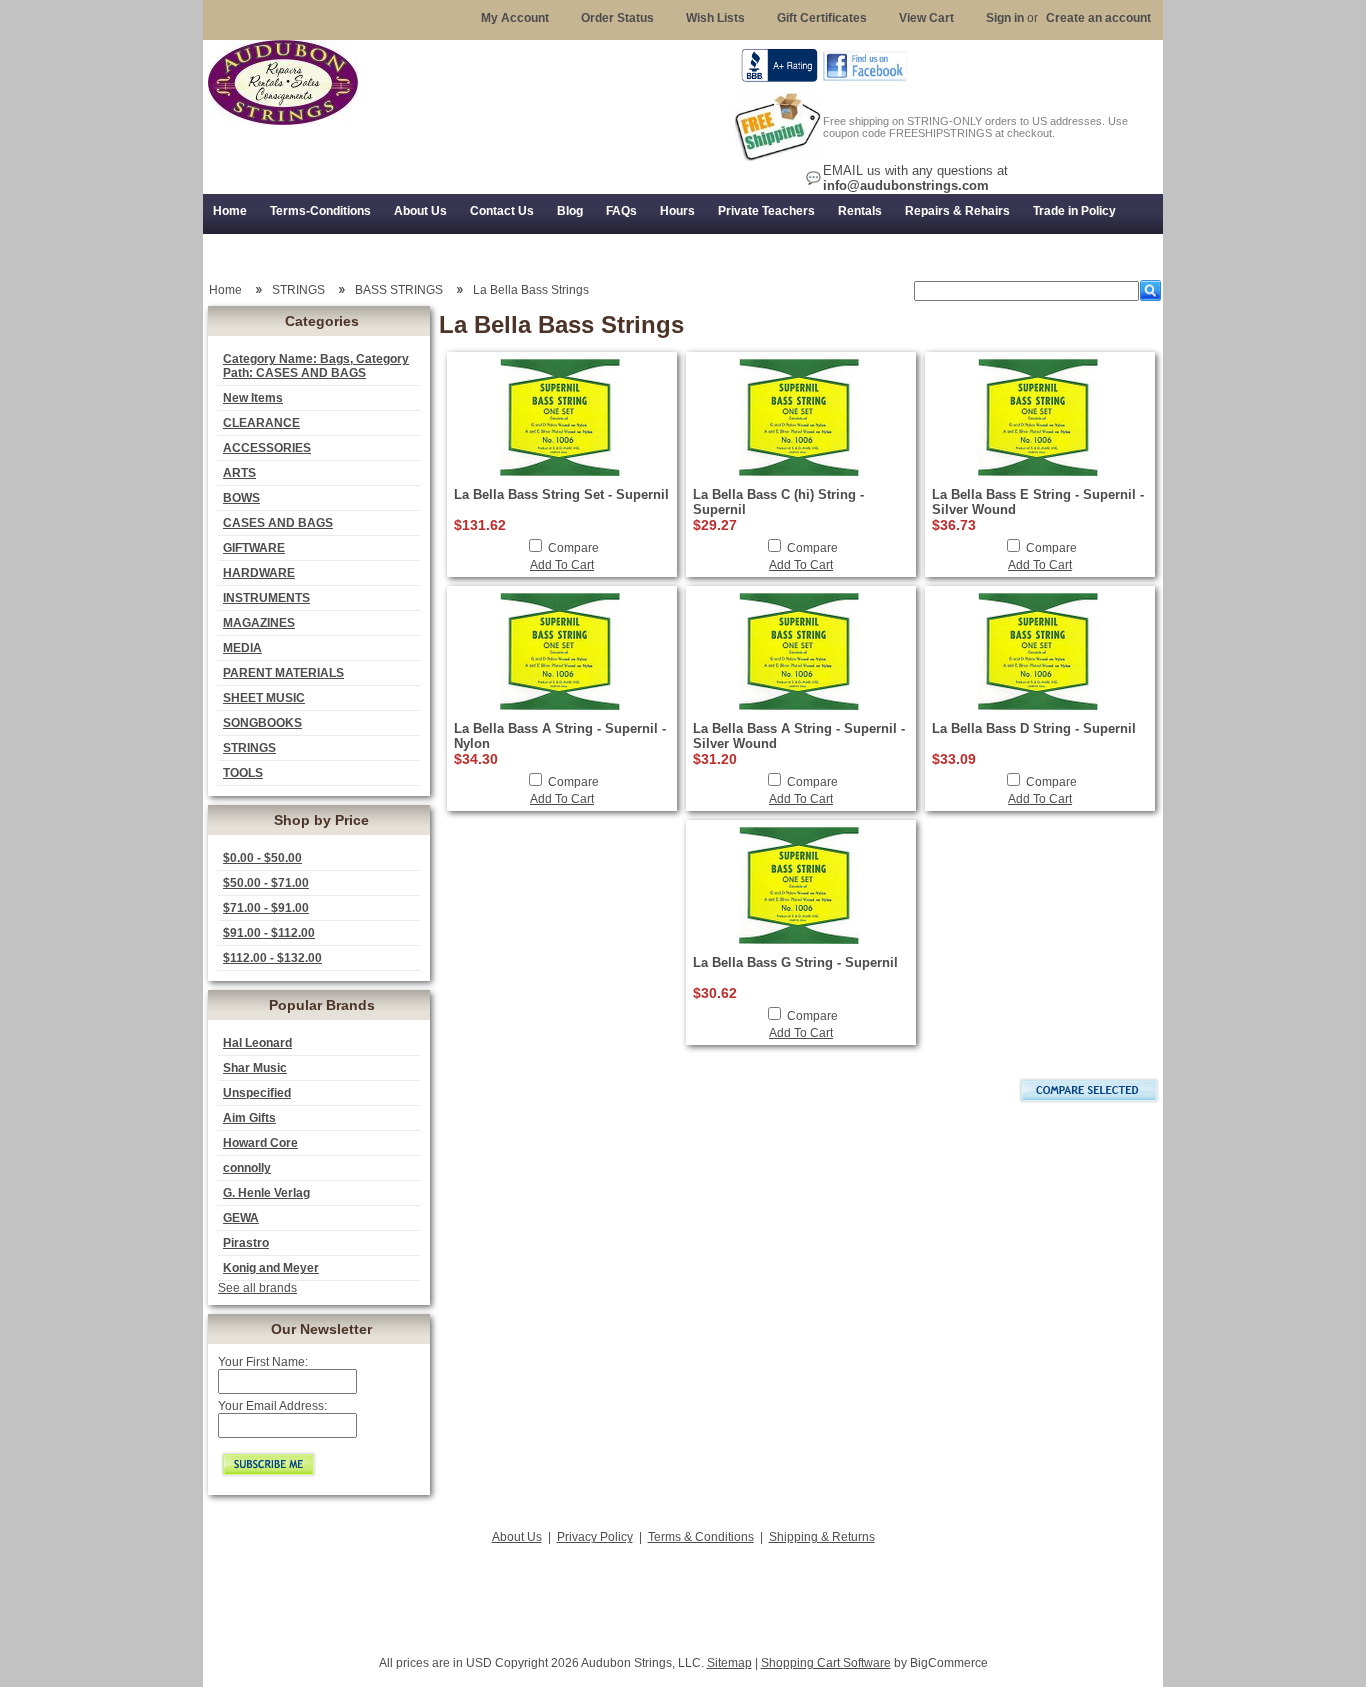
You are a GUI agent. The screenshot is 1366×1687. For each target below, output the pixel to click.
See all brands (257, 1288)
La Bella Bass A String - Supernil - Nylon (560, 736)
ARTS (239, 473)
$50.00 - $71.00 (266, 883)
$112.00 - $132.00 (272, 958)
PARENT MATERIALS (283, 673)
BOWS (241, 498)
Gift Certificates (822, 18)
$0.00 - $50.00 (262, 858)
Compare (573, 548)
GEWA (241, 1218)
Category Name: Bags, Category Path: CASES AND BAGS (316, 366)
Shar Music (255, 1068)
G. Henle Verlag (266, 1193)
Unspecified (257, 1093)
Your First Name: (263, 1362)
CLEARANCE (261, 423)
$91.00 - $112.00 (269, 933)
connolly (247, 1168)
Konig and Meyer (271, 1268)
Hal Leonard (257, 1043)
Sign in (1005, 18)
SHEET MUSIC (264, 698)
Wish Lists (715, 18)
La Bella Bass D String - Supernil (1034, 728)
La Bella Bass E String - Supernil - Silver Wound (1038, 502)
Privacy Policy (595, 1537)
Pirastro (246, 1243)
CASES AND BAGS (278, 523)
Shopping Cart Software (826, 1663)
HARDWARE (259, 573)
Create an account (1098, 18)
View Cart (926, 18)
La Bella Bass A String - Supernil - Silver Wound (799, 736)
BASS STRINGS (399, 290)
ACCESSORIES (267, 448)
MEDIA (242, 648)
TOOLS (243, 773)
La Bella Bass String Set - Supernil (561, 494)
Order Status (617, 18)
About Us (517, 1537)
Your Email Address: (272, 1406)
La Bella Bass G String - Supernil (795, 962)
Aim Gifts (249, 1118)
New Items (253, 398)
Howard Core (260, 1143)
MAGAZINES (259, 623)
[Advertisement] (683, 1594)
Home (225, 290)
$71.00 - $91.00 (266, 908)
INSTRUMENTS (266, 598)
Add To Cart (562, 565)
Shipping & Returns (822, 1537)
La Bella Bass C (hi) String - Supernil (778, 502)
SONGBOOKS (262, 723)
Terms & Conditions (701, 1537)
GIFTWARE (254, 548)
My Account (515, 18)
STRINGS (249, 748)
